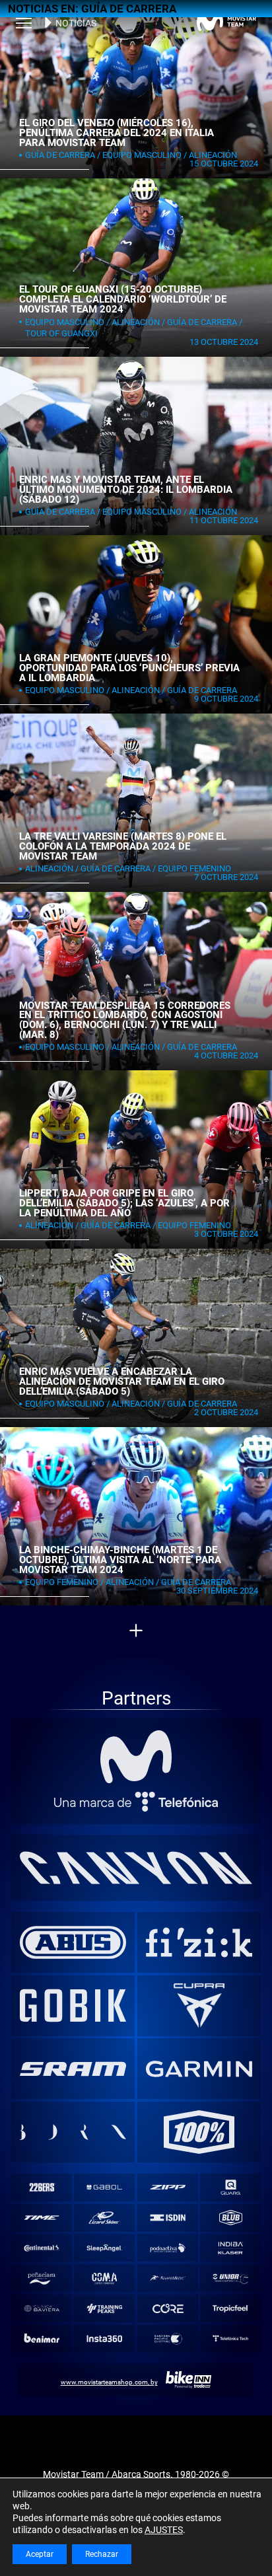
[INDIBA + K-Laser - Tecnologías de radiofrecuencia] (231, 2248)
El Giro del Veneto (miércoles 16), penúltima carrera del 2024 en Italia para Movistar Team (117, 132)
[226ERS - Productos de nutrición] (41, 2187)
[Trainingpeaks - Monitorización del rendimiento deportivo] (105, 2309)
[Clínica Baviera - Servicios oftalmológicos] (41, 2309)
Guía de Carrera (60, 155)
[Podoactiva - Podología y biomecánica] (167, 2248)
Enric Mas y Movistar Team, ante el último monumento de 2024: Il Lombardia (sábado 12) (126, 489)
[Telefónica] (136, 1802)
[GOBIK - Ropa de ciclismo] (73, 2005)
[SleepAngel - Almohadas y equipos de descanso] (105, 2248)
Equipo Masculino (142, 155)
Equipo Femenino (194, 868)
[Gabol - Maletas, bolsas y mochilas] (105, 2187)
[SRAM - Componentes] (73, 2069)
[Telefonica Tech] (231, 2338)
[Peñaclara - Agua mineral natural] (41, 2278)
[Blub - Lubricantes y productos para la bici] (231, 2218)
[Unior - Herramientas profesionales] (231, 2278)
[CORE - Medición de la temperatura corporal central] (167, 2309)
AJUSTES (164, 2530)
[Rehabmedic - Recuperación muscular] (167, 2278)
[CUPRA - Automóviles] (199, 2005)
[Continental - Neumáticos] (41, 2248)
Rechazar (102, 2554)
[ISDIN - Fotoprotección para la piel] (167, 2218)
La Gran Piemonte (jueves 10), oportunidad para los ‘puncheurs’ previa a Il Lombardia (129, 668)
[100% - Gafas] (199, 2132)
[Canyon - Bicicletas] (136, 1868)
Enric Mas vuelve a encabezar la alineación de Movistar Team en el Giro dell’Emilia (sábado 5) (122, 1381)
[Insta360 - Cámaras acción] (105, 2338)
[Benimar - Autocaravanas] (41, 2338)
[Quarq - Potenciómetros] (231, 2187)
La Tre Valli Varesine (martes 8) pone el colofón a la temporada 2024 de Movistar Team (123, 846)
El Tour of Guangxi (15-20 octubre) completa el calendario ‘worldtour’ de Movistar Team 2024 (123, 299)
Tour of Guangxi (61, 333)
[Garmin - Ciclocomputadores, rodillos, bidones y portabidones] (199, 2069)
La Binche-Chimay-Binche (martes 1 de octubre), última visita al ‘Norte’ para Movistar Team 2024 (120, 1560)
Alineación (213, 155)
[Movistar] (136, 1757)
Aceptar (40, 2554)
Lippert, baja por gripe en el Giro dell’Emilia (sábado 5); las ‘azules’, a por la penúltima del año (124, 1203)
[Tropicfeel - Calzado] (231, 2309)
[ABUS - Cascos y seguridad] (73, 1942)
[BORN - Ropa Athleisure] (73, 2132)
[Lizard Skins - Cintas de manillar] (105, 2218)
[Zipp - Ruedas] (167, 2187)
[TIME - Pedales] (41, 2218)
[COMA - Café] (105, 2278)
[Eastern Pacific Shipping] (167, 2338)
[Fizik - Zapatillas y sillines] (199, 1942)
